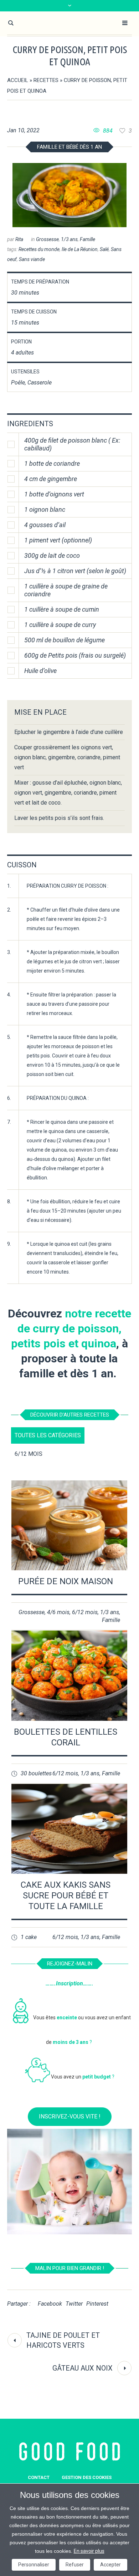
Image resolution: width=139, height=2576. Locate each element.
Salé (104, 249)
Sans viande (32, 259)
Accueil (18, 80)
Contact (39, 2477)
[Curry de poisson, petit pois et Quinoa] (69, 195)
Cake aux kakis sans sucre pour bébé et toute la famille (66, 1896)
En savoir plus (89, 2551)
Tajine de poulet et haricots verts (63, 2340)
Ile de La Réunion (80, 249)
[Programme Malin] (70, 2452)
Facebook (50, 2304)
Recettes (46, 80)
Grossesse (47, 239)
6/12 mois (85, 1612)
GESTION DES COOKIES (87, 2477)
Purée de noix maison (66, 1581)
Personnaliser (34, 2565)
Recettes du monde (39, 249)
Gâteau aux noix (83, 2368)
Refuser (75, 2565)
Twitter (74, 2304)
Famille (87, 239)
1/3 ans (69, 239)
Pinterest (97, 2304)
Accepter (110, 2565)
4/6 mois (58, 1612)
